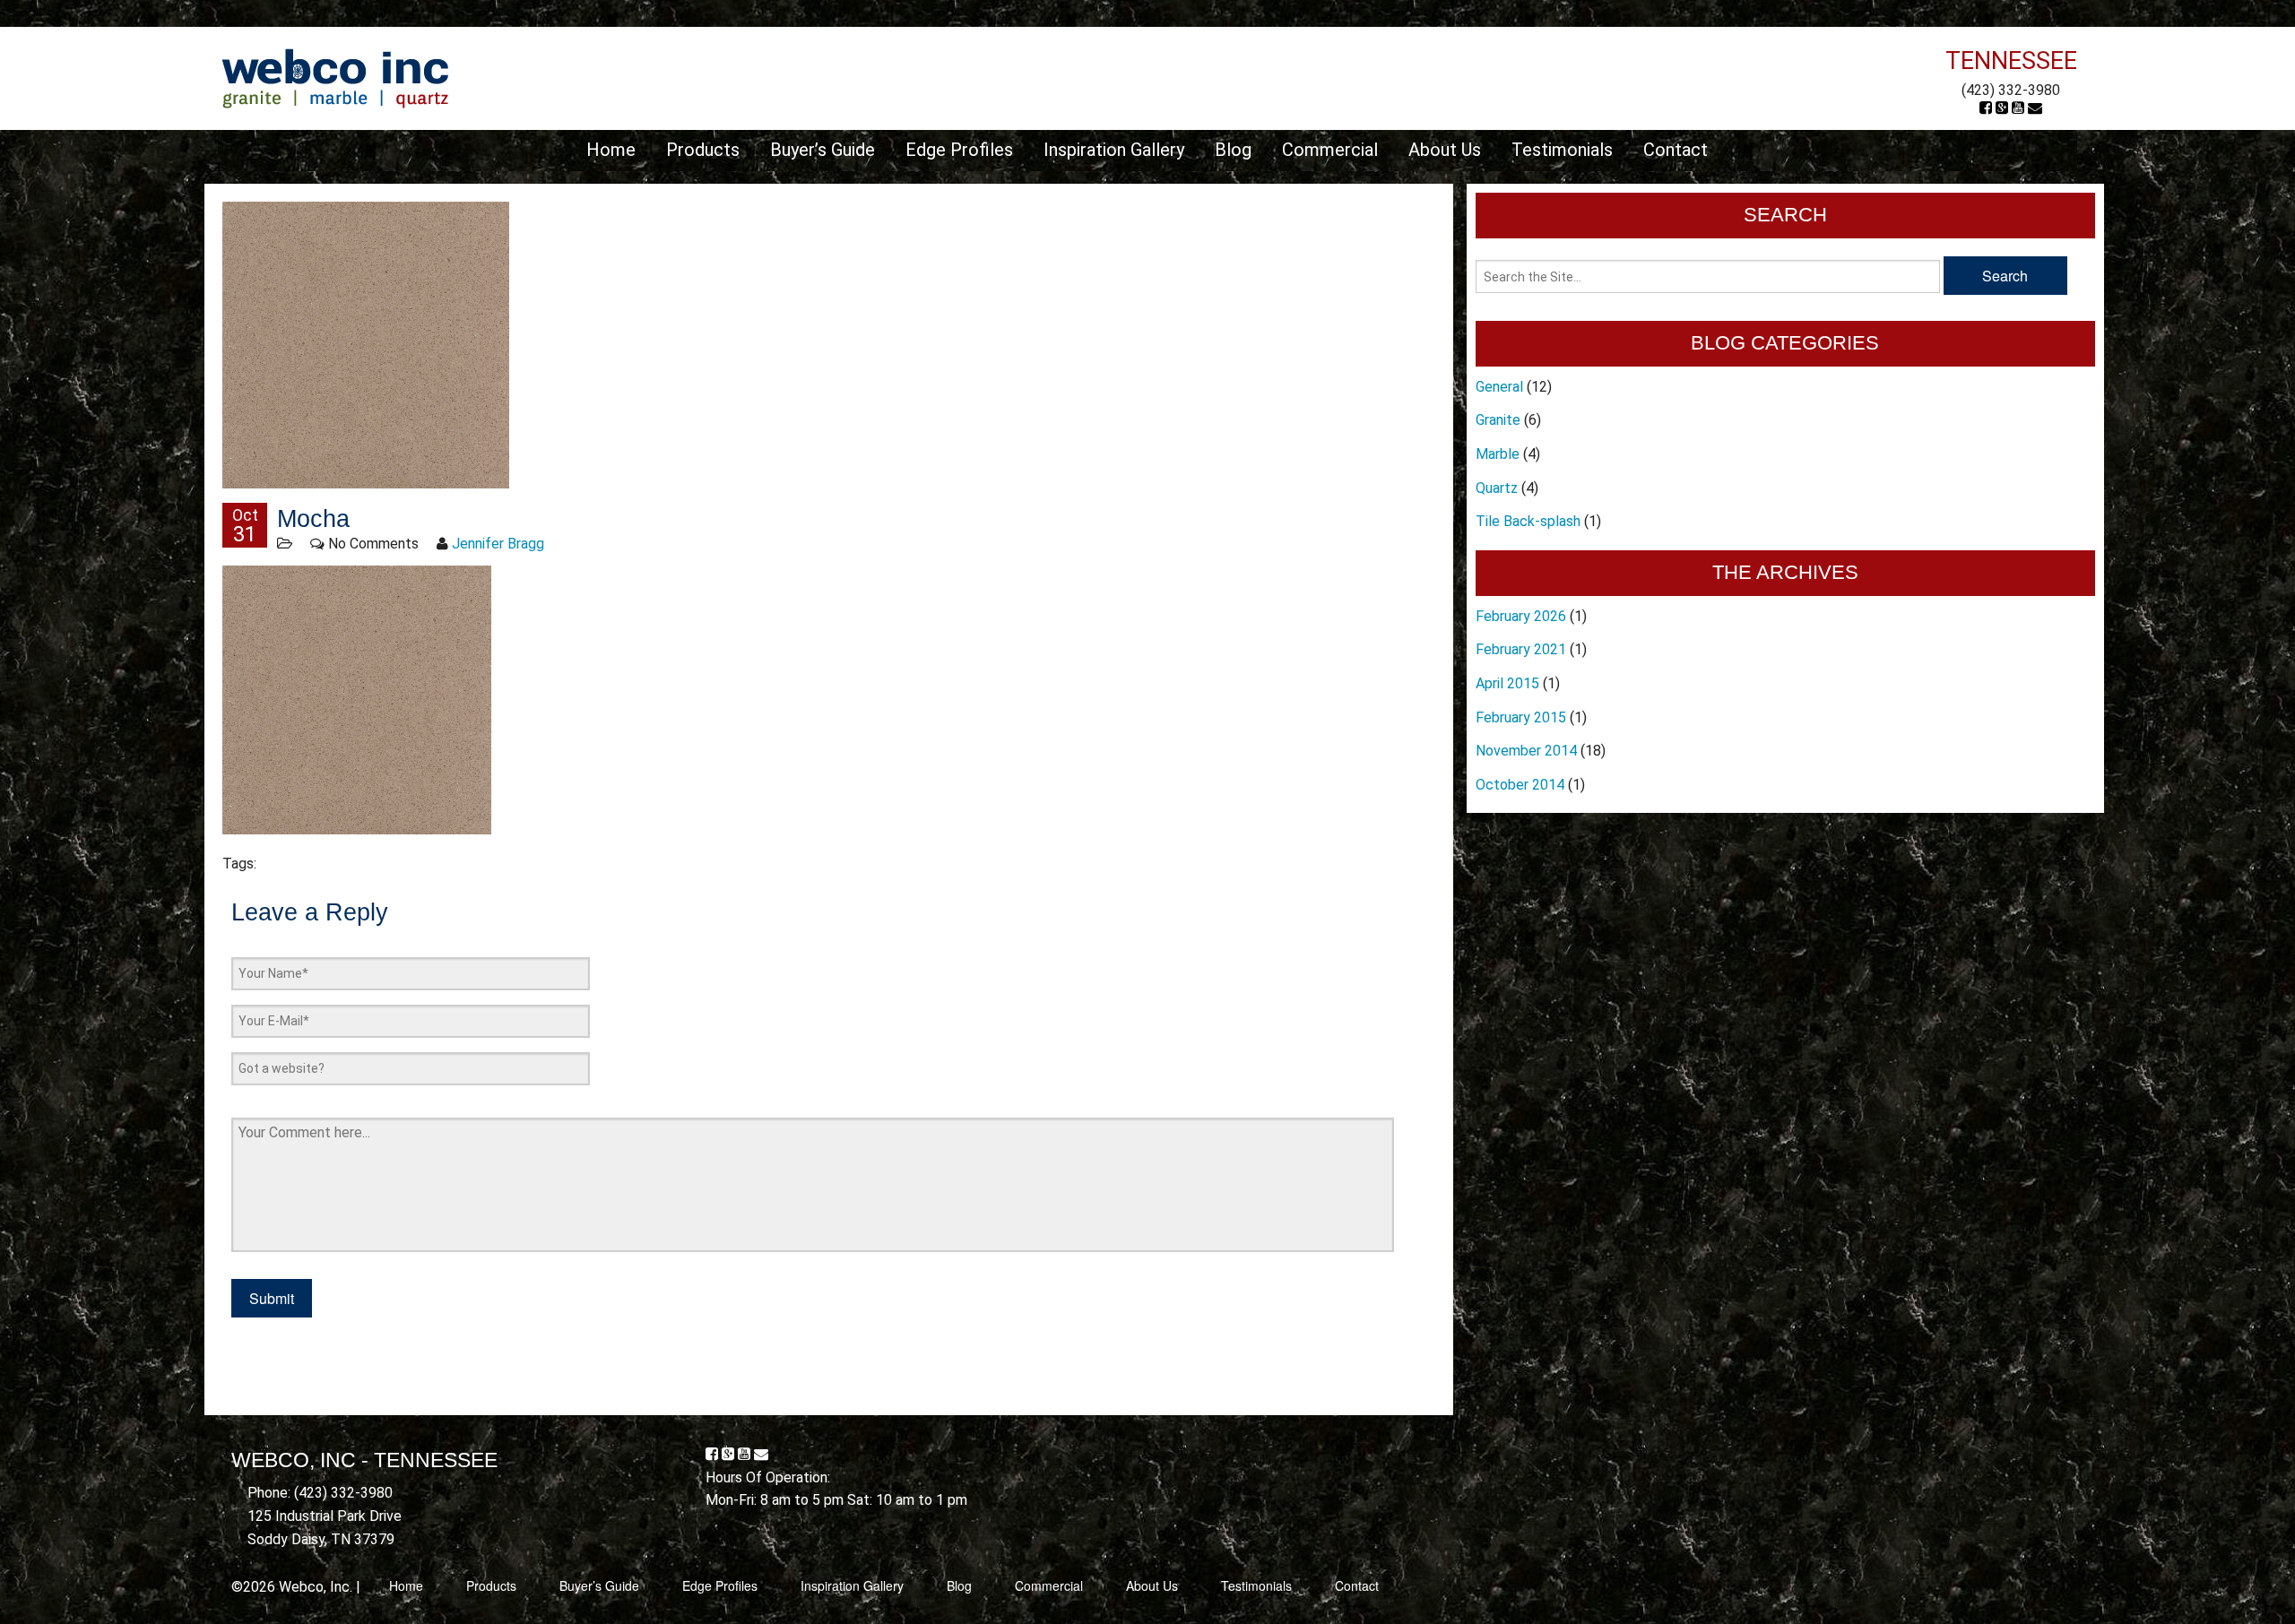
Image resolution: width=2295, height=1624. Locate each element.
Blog (1233, 150)
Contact (1676, 150)
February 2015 (1521, 717)
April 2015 (1507, 683)
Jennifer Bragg (498, 544)
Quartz (1497, 488)
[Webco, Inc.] (335, 78)
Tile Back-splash (1528, 521)
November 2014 (1526, 751)
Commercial (1330, 150)
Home (611, 150)
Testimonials (1562, 150)
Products (703, 150)
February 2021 (1521, 649)
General (1499, 387)
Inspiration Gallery (1114, 150)
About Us (1445, 150)
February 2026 (1521, 616)
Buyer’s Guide (823, 150)
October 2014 (1520, 785)
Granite (1498, 420)
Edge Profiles (959, 150)
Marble (1498, 454)
